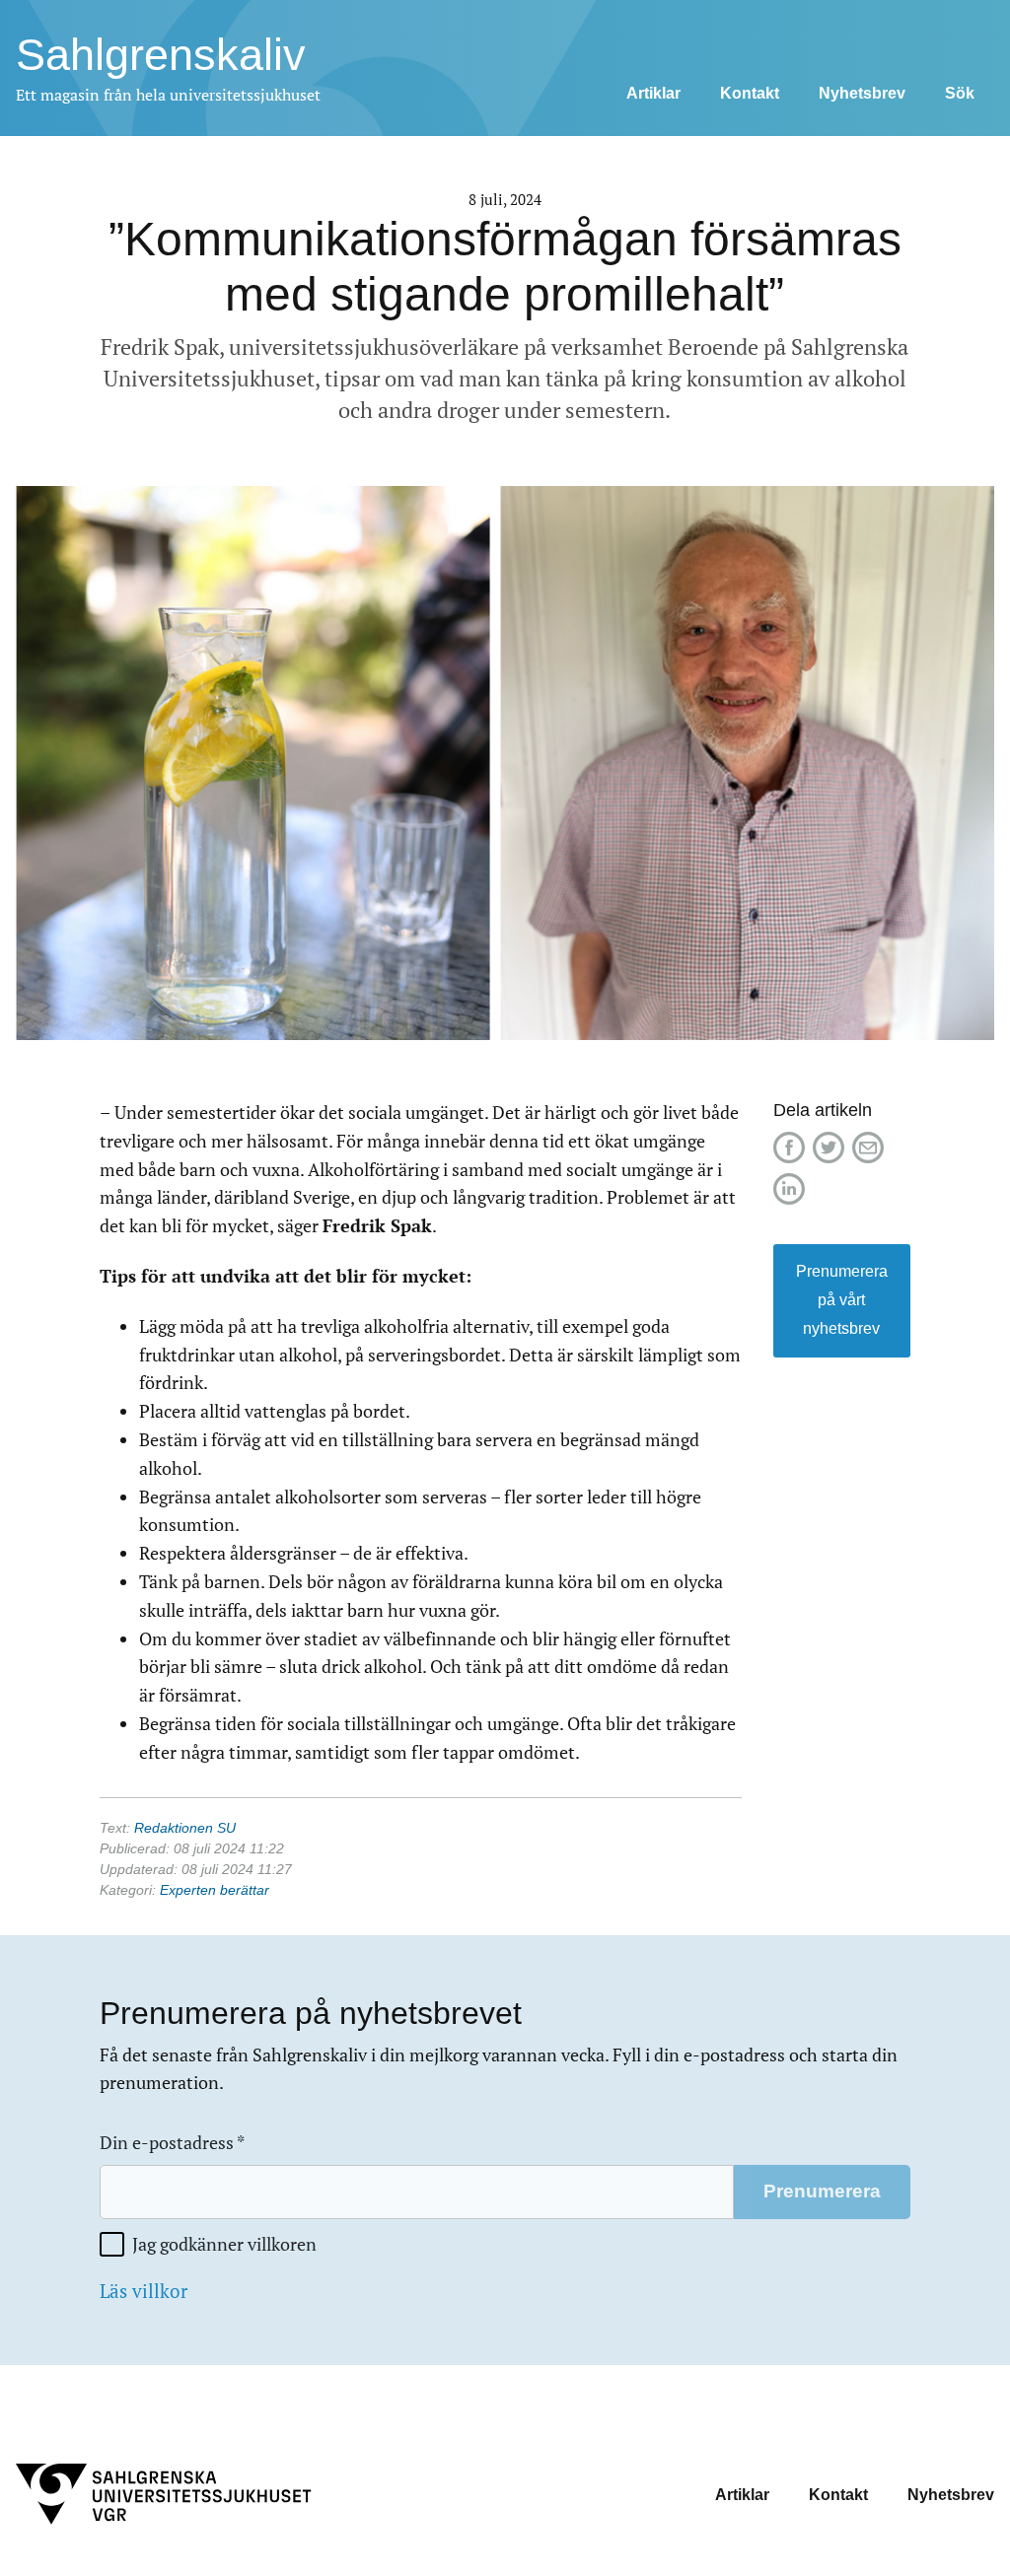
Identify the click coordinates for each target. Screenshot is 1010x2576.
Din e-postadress (172, 2143)
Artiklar (653, 93)
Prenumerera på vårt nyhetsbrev (842, 1300)
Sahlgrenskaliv (161, 55)
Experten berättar (215, 1890)
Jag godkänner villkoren (224, 2244)
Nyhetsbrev (862, 93)
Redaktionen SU (185, 1828)
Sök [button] (960, 93)
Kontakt (750, 93)
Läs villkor (144, 2291)
